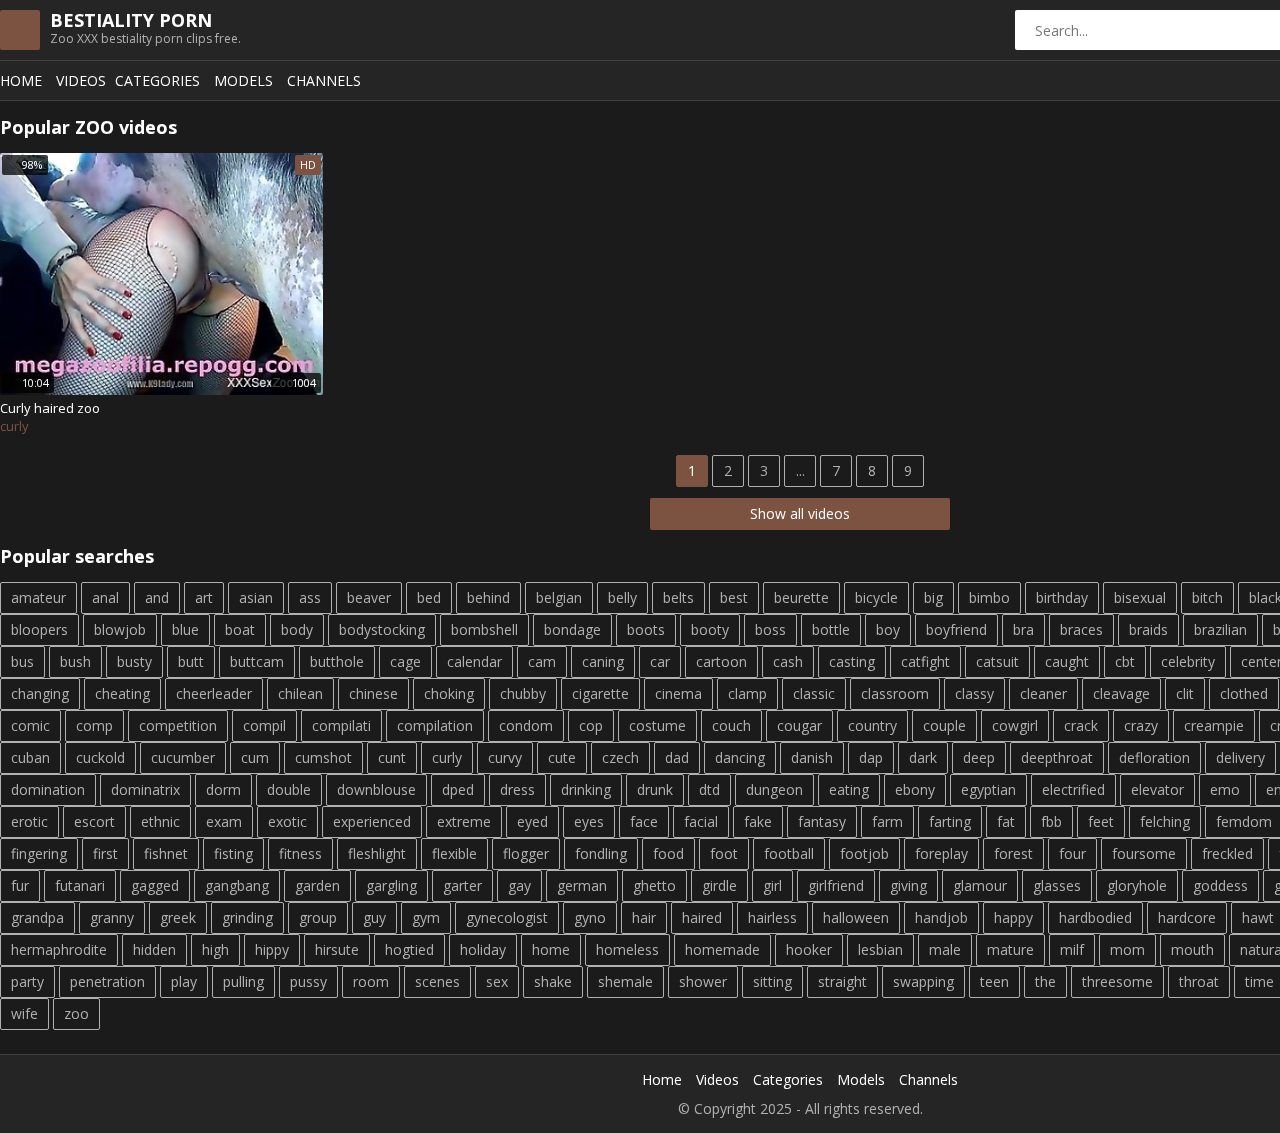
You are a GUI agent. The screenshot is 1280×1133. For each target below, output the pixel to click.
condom (526, 725)
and (157, 597)
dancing (740, 757)
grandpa (37, 917)
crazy (1141, 725)
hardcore (1187, 917)
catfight (925, 661)
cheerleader (214, 693)
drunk (655, 789)
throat (1199, 981)
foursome (1144, 853)
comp (94, 725)
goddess (1220, 885)
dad (677, 757)
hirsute (337, 949)
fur (20, 885)
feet (1101, 821)
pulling (243, 981)
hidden (154, 949)
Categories (157, 80)
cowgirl (1015, 725)
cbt (1125, 661)
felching (1165, 821)
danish (812, 757)
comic (30, 725)
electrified (1073, 789)
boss (770, 629)
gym (426, 917)
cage (405, 661)
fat (1006, 821)
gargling (391, 885)
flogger (526, 853)
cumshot (323, 757)
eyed (532, 821)
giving (908, 885)
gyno (590, 917)
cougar (799, 725)
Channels (324, 80)
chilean (300, 693)
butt (191, 661)
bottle (831, 629)
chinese (373, 693)
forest (1013, 853)
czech (620, 757)
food (668, 853)
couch (731, 725)
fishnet (166, 853)
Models (243, 80)
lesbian (880, 949)
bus (22, 661)
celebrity (1188, 661)
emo (1225, 789)
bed (429, 597)
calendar (474, 661)
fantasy (822, 821)
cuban (30, 757)
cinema (678, 693)
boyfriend (956, 629)
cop (591, 725)
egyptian (988, 789)
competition (178, 725)
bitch (1207, 597)
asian (256, 597)
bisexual (1140, 597)
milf (1072, 949)
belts (678, 597)
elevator (1157, 789)
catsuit (997, 661)
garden (317, 885)
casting (852, 661)
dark (923, 757)
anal (105, 597)
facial (701, 821)
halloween (856, 917)
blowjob (120, 629)
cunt (392, 757)
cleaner (1043, 693)
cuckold (100, 757)
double (289, 789)
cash (788, 661)
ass (310, 597)
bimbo (989, 597)
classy (974, 693)
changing (40, 693)
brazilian (1220, 629)
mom (1127, 949)
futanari (80, 885)
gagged (155, 885)
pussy (308, 981)
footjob (864, 853)
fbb (1051, 821)
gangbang (237, 885)
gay (519, 885)
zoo (76, 1013)
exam (224, 821)
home (551, 949)
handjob (941, 917)
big (933, 597)
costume (657, 725)
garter (462, 885)
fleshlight (377, 853)
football (789, 853)
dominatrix (145, 789)
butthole (337, 661)
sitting (772, 981)
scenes (437, 981)
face (644, 821)
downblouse (376, 789)
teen (994, 981)
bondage (572, 629)
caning (603, 661)
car (660, 661)
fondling (601, 853)
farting (950, 821)
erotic (29, 821)
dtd (709, 789)
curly (447, 757)
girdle (719, 885)
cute (562, 757)
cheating (122, 693)
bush (75, 661)
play (184, 981)
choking (449, 693)
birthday (1062, 597)
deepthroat (1057, 757)
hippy (272, 949)
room (371, 981)
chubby (523, 693)
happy (1013, 917)
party (27, 981)
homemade (722, 949)
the (1045, 981)
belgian (559, 597)
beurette (801, 597)
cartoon (721, 661)
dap (871, 757)
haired (702, 917)
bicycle (876, 597)
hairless (772, 917)
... (800, 470)
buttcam (257, 661)
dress (517, 789)
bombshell (484, 629)
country (872, 725)
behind (488, 597)
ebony (915, 789)
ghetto (654, 885)
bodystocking (382, 629)
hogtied (409, 949)
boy (888, 629)
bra (1023, 629)
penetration (107, 981)
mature (1010, 949)
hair (644, 917)
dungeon (774, 789)
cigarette (600, 693)
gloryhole (1137, 885)
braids (1148, 629)
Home (21, 80)
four (1072, 853)
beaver (369, 597)
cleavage (1121, 693)
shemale (625, 981)
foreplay (941, 853)
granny (112, 917)
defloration (1154, 757)
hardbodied (1095, 917)
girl (772, 885)
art (204, 597)
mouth (1192, 949)
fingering (39, 853)
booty (710, 629)
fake (758, 821)
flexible (454, 853)
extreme (464, 821)
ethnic (160, 821)
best (734, 597)
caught (1067, 661)
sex (497, 981)
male (945, 949)
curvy (505, 757)
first (105, 853)
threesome (1117, 981)
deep (979, 757)
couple (944, 725)
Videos (81, 80)
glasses (1057, 885)
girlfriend (836, 885)
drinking (586, 789)
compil (264, 725)
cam (542, 661)
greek (178, 917)
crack (1081, 725)
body (297, 629)
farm (887, 821)
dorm (223, 789)
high (215, 949)
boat (240, 629)
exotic (287, 821)
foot (724, 853)
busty (134, 661)
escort (94, 821)
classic (814, 693)
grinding (247, 917)
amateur (38, 597)
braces (1081, 629)
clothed (1244, 693)
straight (842, 981)
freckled (1227, 853)
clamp (747, 693)
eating (849, 789)
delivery (1240, 757)
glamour (980, 885)
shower (703, 981)
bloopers (39, 629)
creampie (1214, 725)
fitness (300, 853)
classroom (895, 693)
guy (374, 917)
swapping (923, 981)
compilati (341, 725)
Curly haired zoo (50, 408)
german (582, 885)
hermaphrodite (59, 949)
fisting (233, 853)
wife (24, 1013)
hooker (809, 949)
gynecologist (507, 917)
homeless (627, 949)
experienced (372, 821)
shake (553, 981)
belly (622, 597)
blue (185, 629)
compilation (435, 725)
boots (646, 629)
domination (48, 789)
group (318, 917)
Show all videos (800, 513)
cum (255, 757)
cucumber (183, 757)
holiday (483, 949)
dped (458, 789)
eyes (589, 821)
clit (1185, 693)
